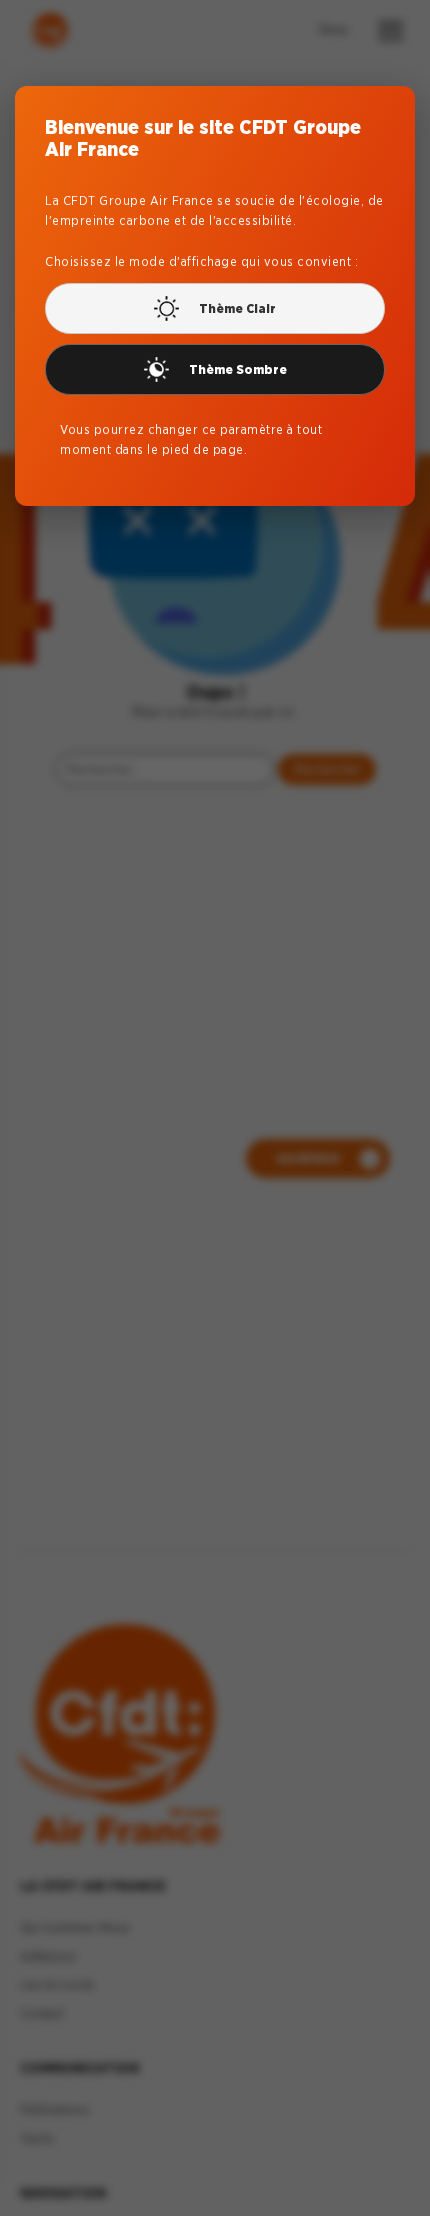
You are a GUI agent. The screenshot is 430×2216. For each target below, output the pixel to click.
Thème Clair (237, 308)
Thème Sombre (238, 369)
